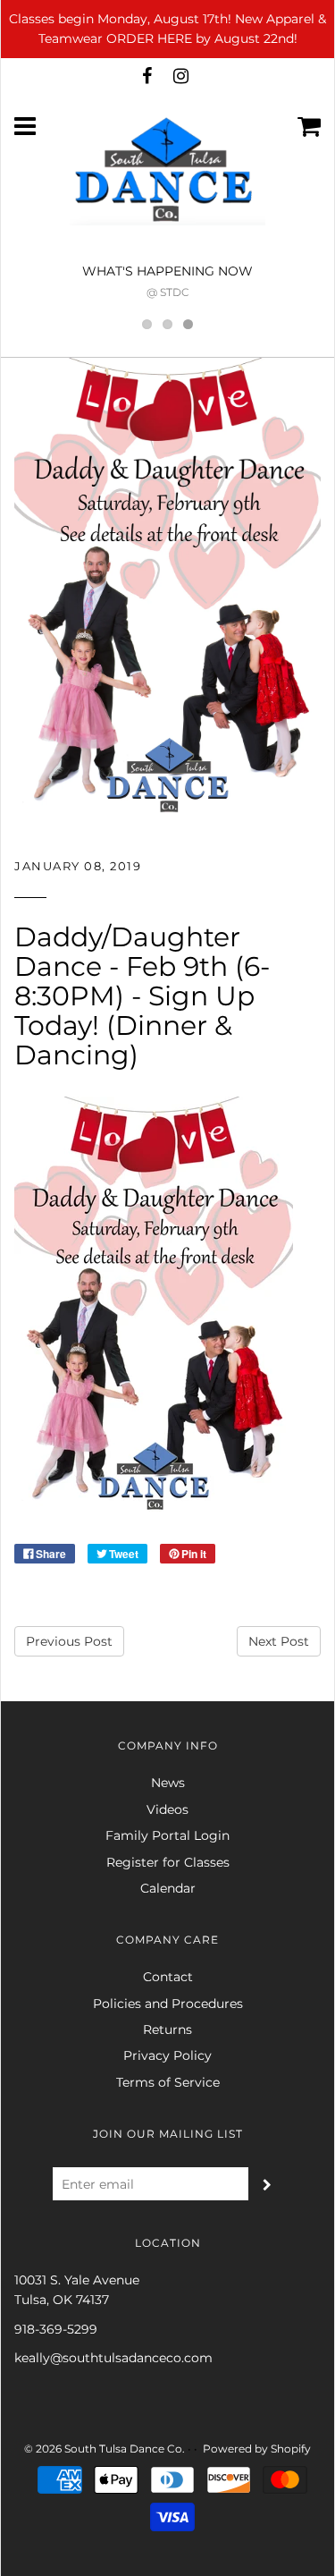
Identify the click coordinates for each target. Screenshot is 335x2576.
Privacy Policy (167, 2055)
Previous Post (69, 1641)
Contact (168, 1977)
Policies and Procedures (168, 2004)
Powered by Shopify (257, 2449)
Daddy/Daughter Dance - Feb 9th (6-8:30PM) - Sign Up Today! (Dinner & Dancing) (142, 996)
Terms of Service (168, 2082)
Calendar (168, 1888)
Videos (167, 1809)
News (168, 1783)
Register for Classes (168, 1862)
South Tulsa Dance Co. (125, 2449)
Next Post (279, 1641)
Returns (167, 2029)
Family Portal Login (167, 1835)
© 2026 (43, 2449)
